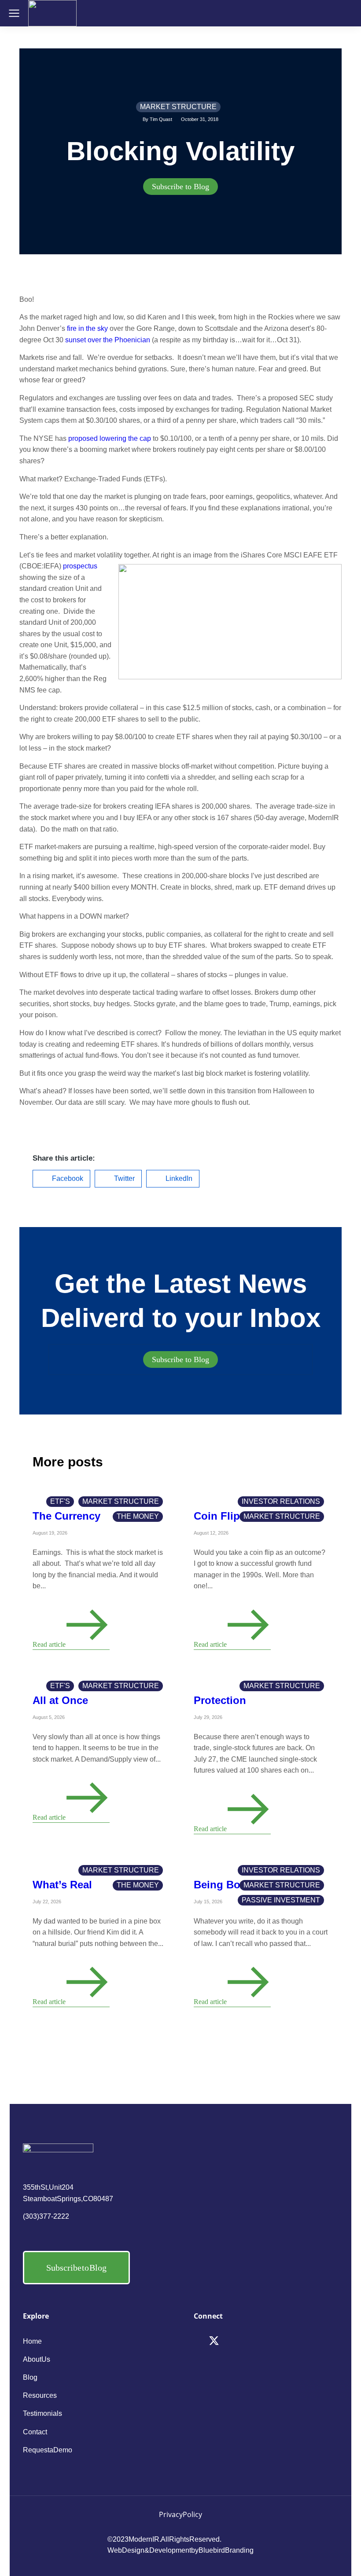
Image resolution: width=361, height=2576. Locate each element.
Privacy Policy (180, 2514)
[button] (61, 1179)
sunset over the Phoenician (108, 340)
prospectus (80, 566)
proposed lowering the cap (110, 438)
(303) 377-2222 (46, 2216)
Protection (220, 1700)
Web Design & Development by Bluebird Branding (180, 2550)
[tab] (180, 187)
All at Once (60, 1700)
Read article (49, 1644)
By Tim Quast (157, 119)
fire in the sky (87, 328)
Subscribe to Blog (180, 187)
